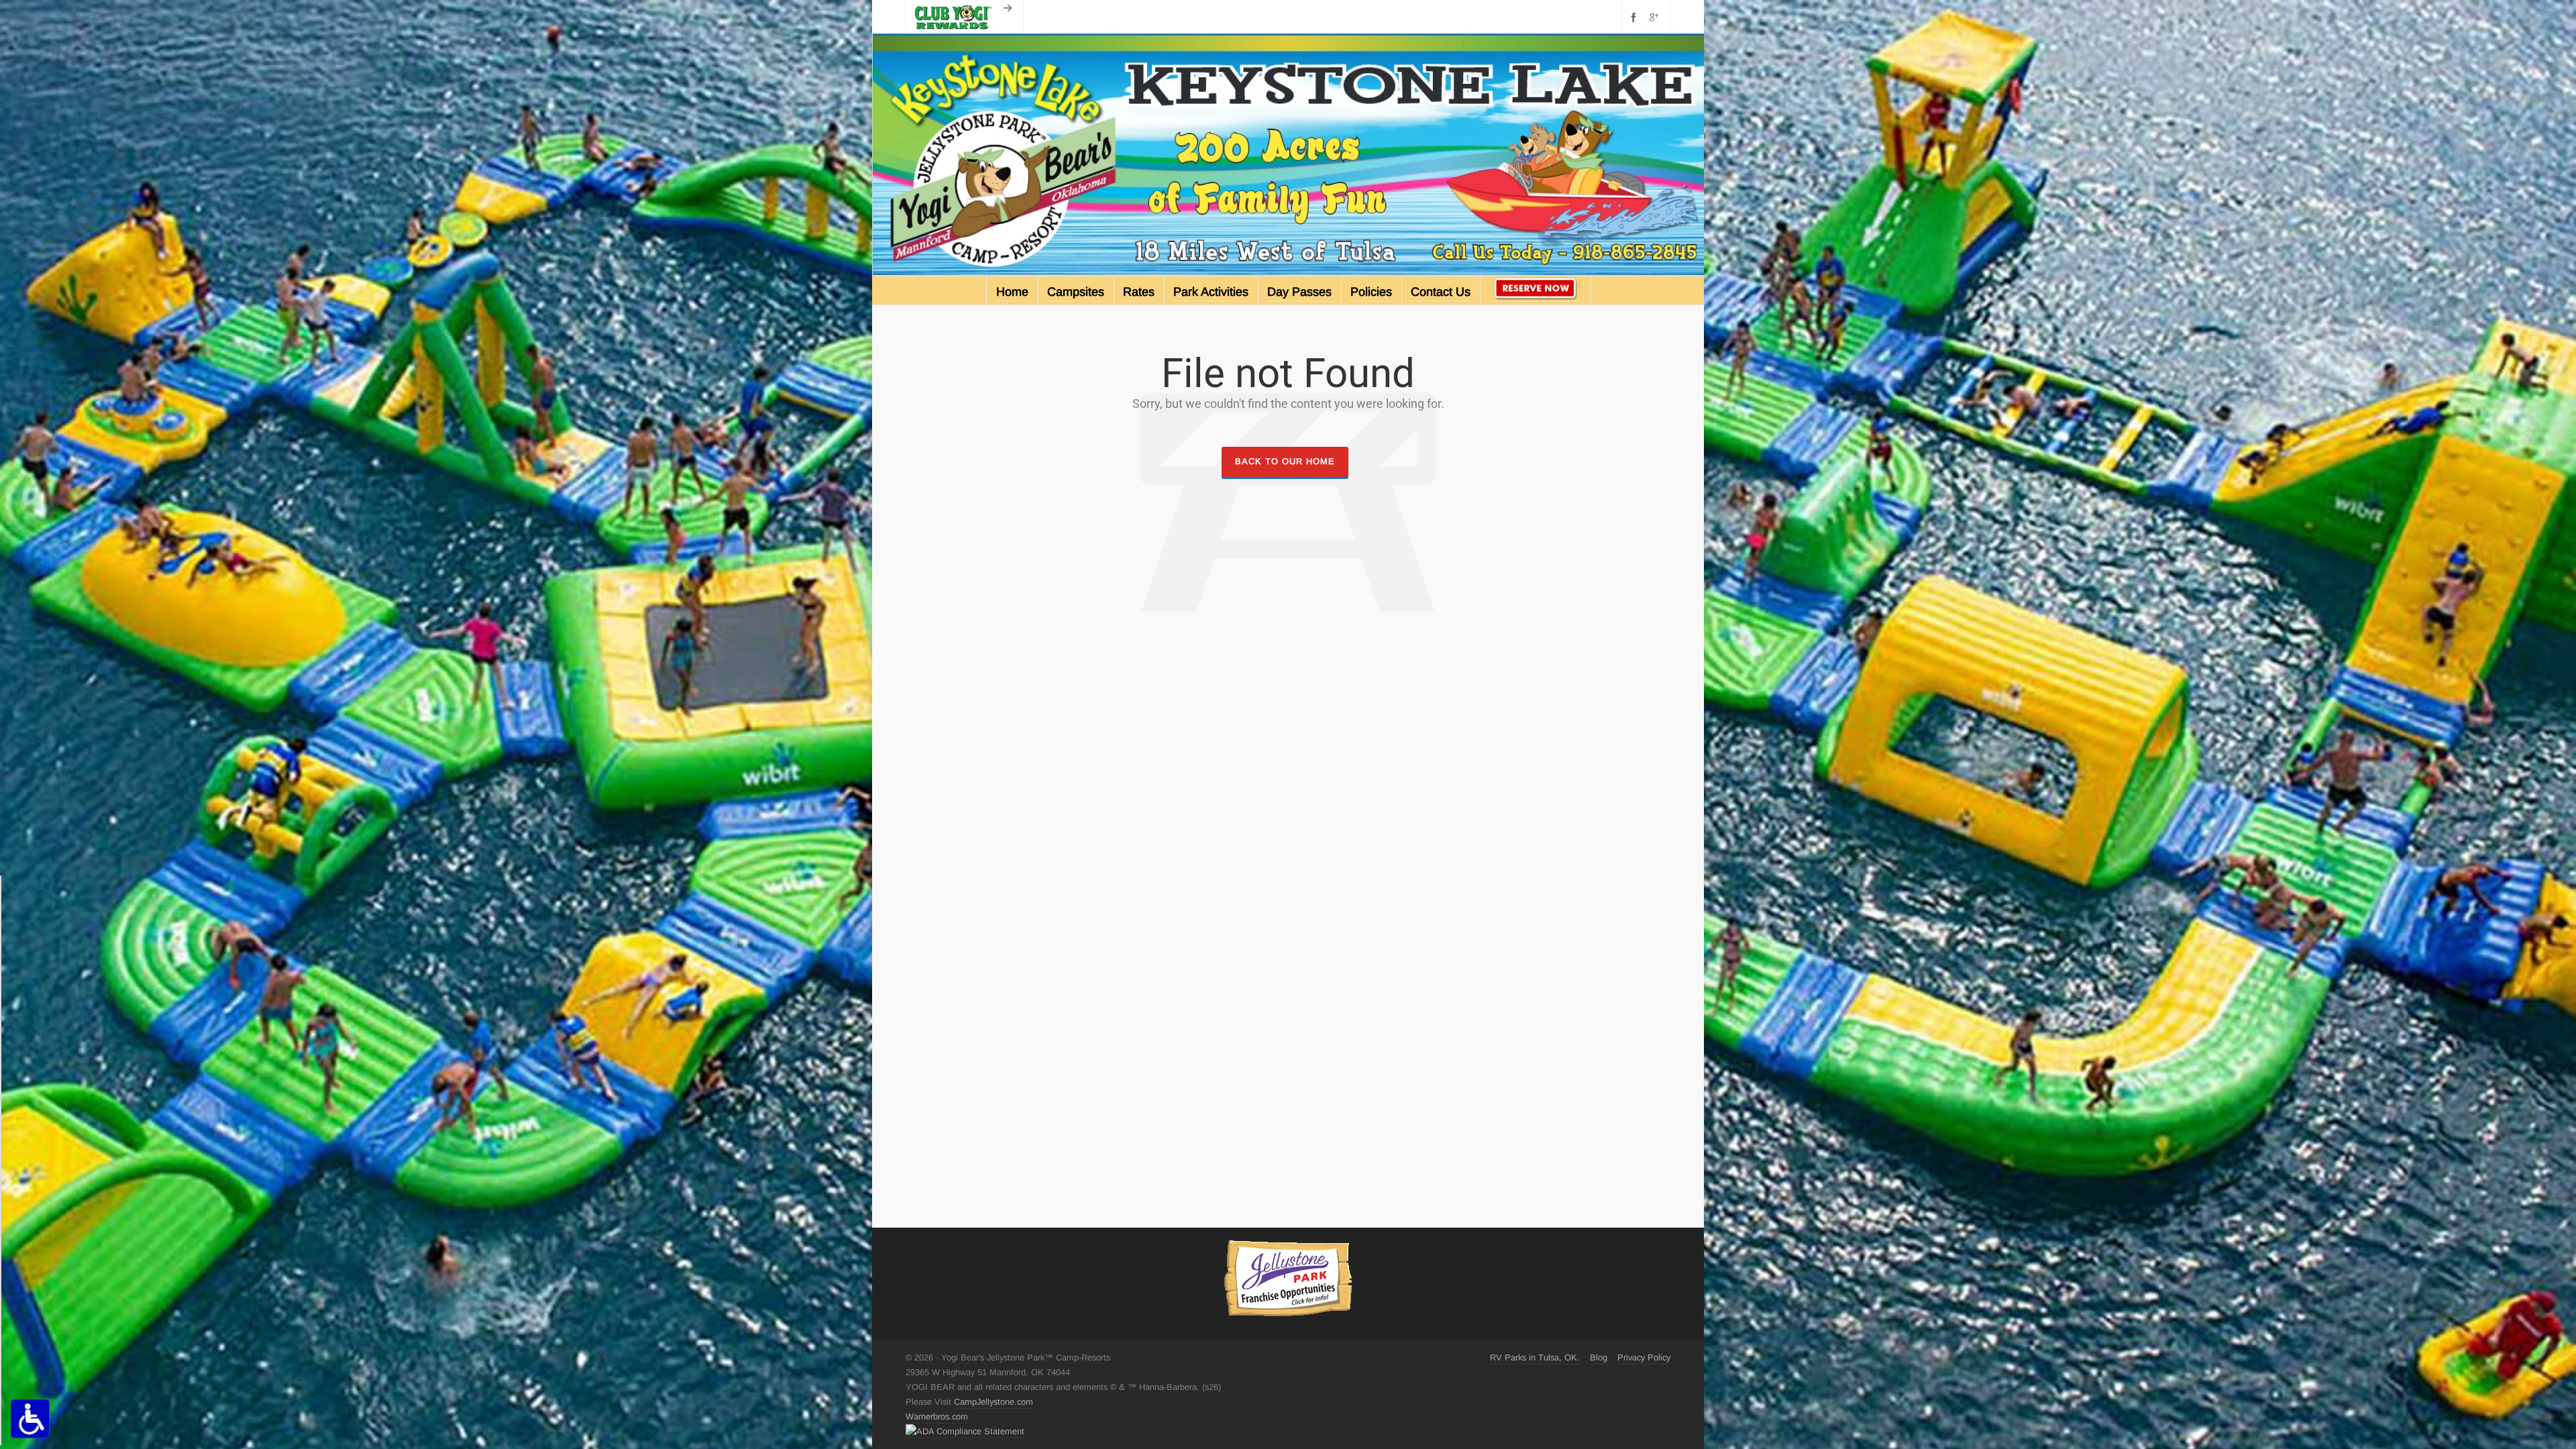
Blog (1599, 1357)
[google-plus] (1656, 17)
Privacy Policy (1644, 1357)
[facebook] (1635, 17)
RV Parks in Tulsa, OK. (1535, 1357)
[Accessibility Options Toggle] (30, 1419)
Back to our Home (1285, 461)
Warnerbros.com (937, 1416)
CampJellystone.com (994, 1402)
